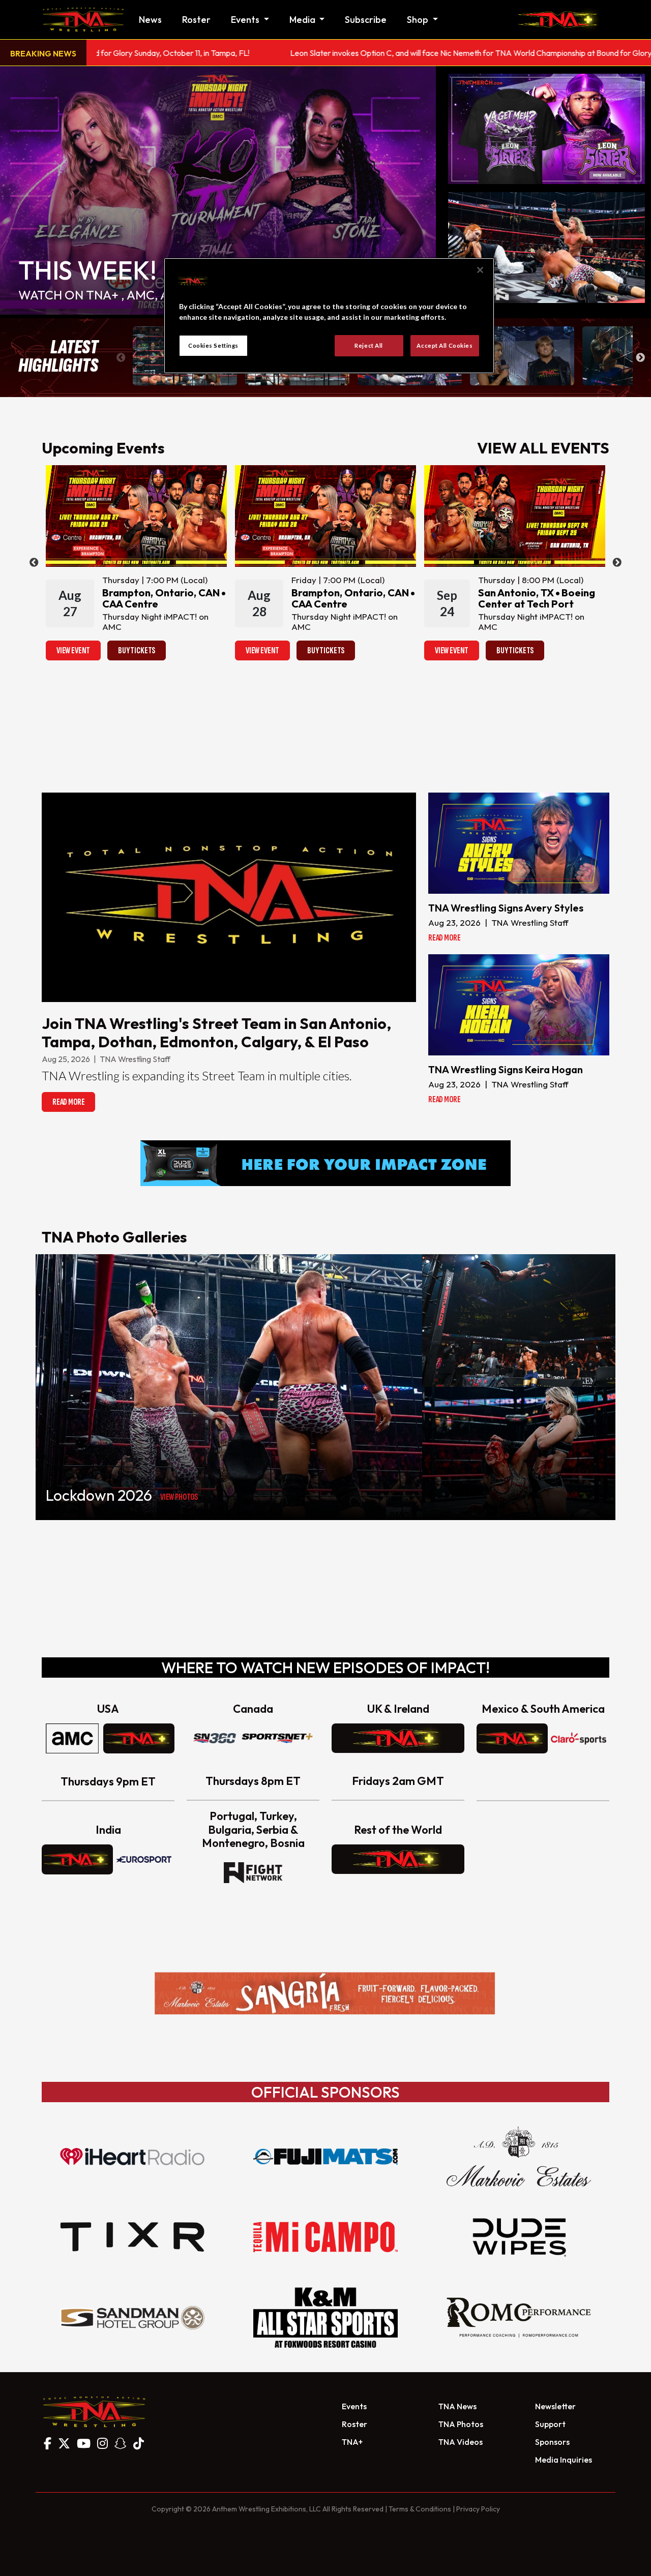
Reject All (369, 345)
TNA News (457, 2406)
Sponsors (552, 2442)
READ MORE (68, 1102)
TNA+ (352, 2442)
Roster (196, 20)
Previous (121, 358)
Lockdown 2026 (99, 1495)
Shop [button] (419, 20)
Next (640, 358)
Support (550, 2424)
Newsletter (555, 2406)
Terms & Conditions (420, 2509)
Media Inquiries (564, 2460)
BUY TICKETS (137, 650)
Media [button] (303, 20)
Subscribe (366, 20)
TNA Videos (461, 2442)
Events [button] (246, 20)
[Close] (480, 270)
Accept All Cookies (445, 345)
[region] (329, 316)
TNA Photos (461, 2424)
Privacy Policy (478, 2509)
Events (354, 2406)
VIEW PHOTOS (179, 1497)
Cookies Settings (213, 345)
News (150, 20)
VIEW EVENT (73, 650)
